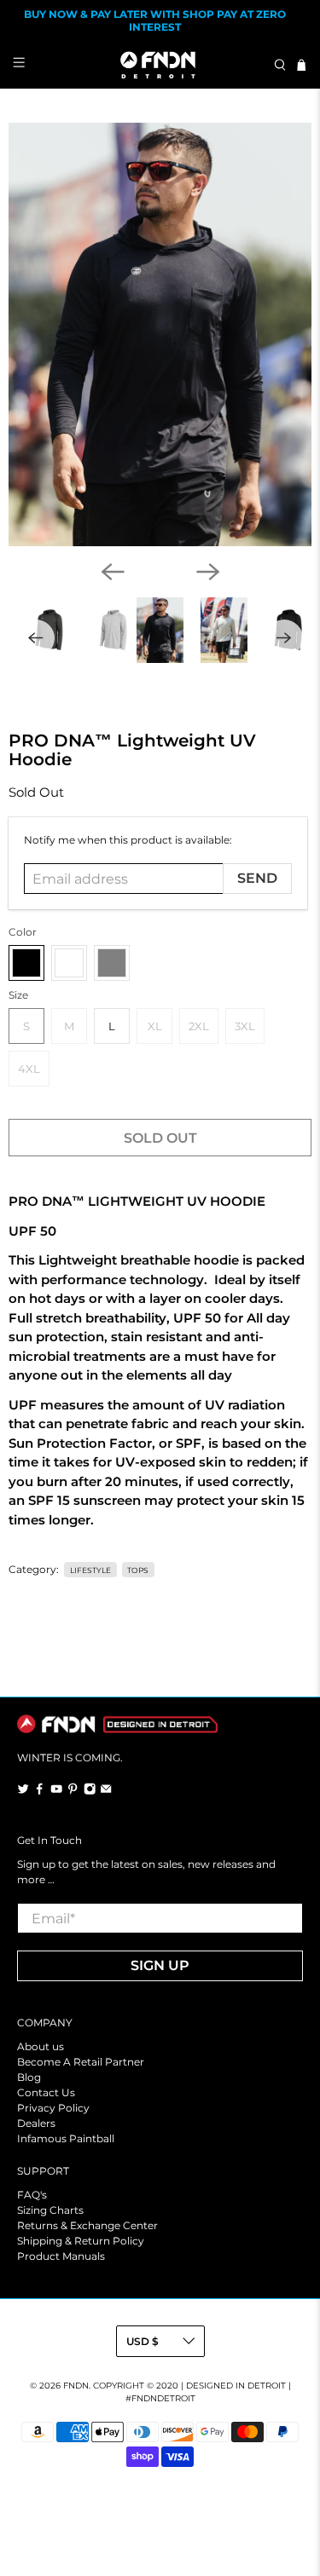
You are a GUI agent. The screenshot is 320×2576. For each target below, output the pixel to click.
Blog (29, 2077)
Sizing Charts (50, 2210)
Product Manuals (61, 2256)
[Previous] (113, 572)
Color (23, 932)
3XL (245, 1026)
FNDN (76, 2386)
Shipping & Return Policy (81, 2241)
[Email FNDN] (106, 1791)
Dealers (36, 2123)
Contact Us (46, 2092)
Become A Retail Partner (81, 2062)
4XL (29, 1069)
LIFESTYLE (90, 1570)
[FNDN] (160, 65)
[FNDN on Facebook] (39, 1791)
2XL (199, 1026)
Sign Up (160, 1965)
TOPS (138, 1570)
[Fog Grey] (112, 963)
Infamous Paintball (66, 2138)
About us (41, 2046)
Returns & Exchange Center (87, 2225)
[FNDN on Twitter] (23, 1791)
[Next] (208, 572)
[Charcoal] (69, 963)
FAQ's (32, 2195)
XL (155, 1026)
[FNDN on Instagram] (90, 1791)
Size (18, 995)
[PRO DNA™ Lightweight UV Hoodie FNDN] (160, 334)
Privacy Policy (53, 2108)
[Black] (26, 963)
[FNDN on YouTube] (56, 1791)
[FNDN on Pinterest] (73, 1791)
